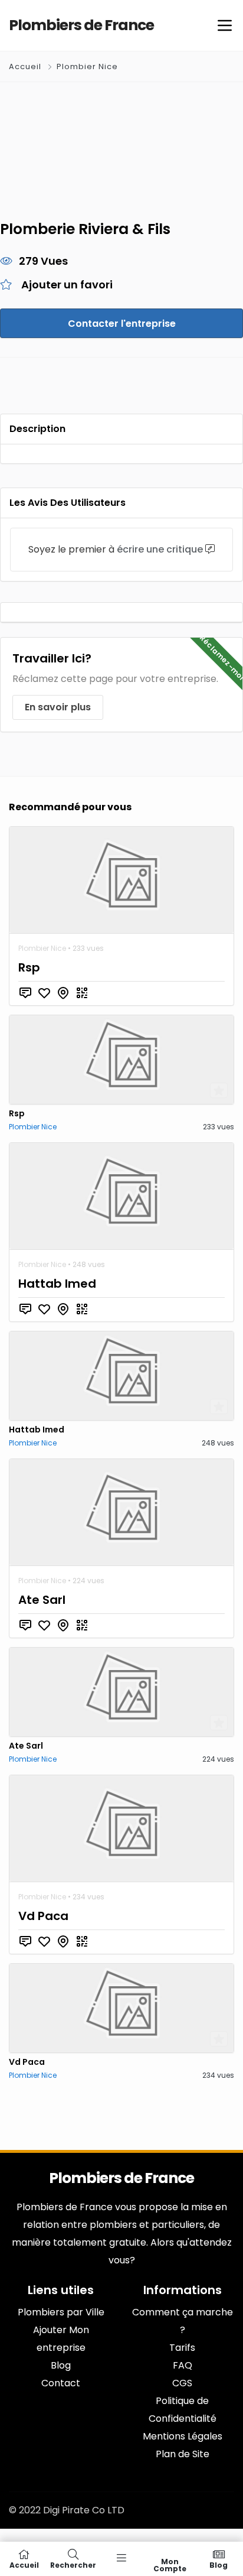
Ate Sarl (42, 1600)
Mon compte (170, 2564)
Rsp (29, 967)
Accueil (26, 66)
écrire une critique (160, 549)
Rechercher (73, 2564)
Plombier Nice (87, 66)
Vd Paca (43, 1916)
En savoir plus (58, 707)
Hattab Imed (57, 1284)
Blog (219, 2564)
